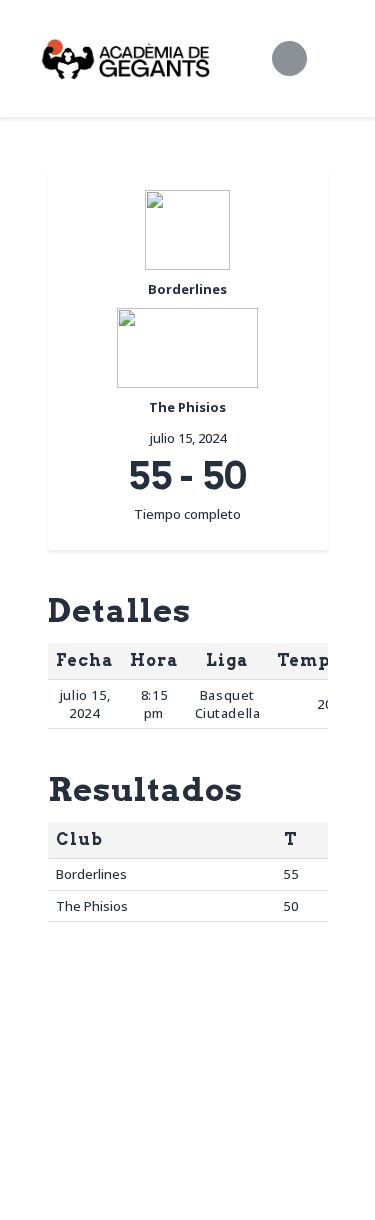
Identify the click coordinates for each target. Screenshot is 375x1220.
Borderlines (91, 874)
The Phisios (92, 906)
